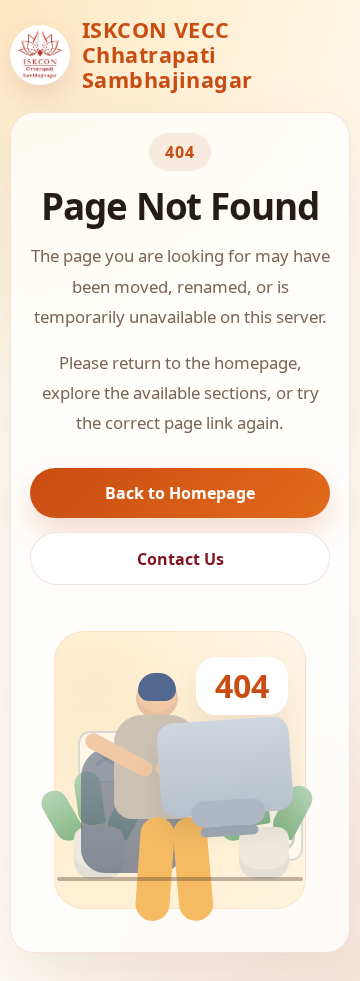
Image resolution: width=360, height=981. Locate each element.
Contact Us (180, 559)
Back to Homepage (180, 493)
